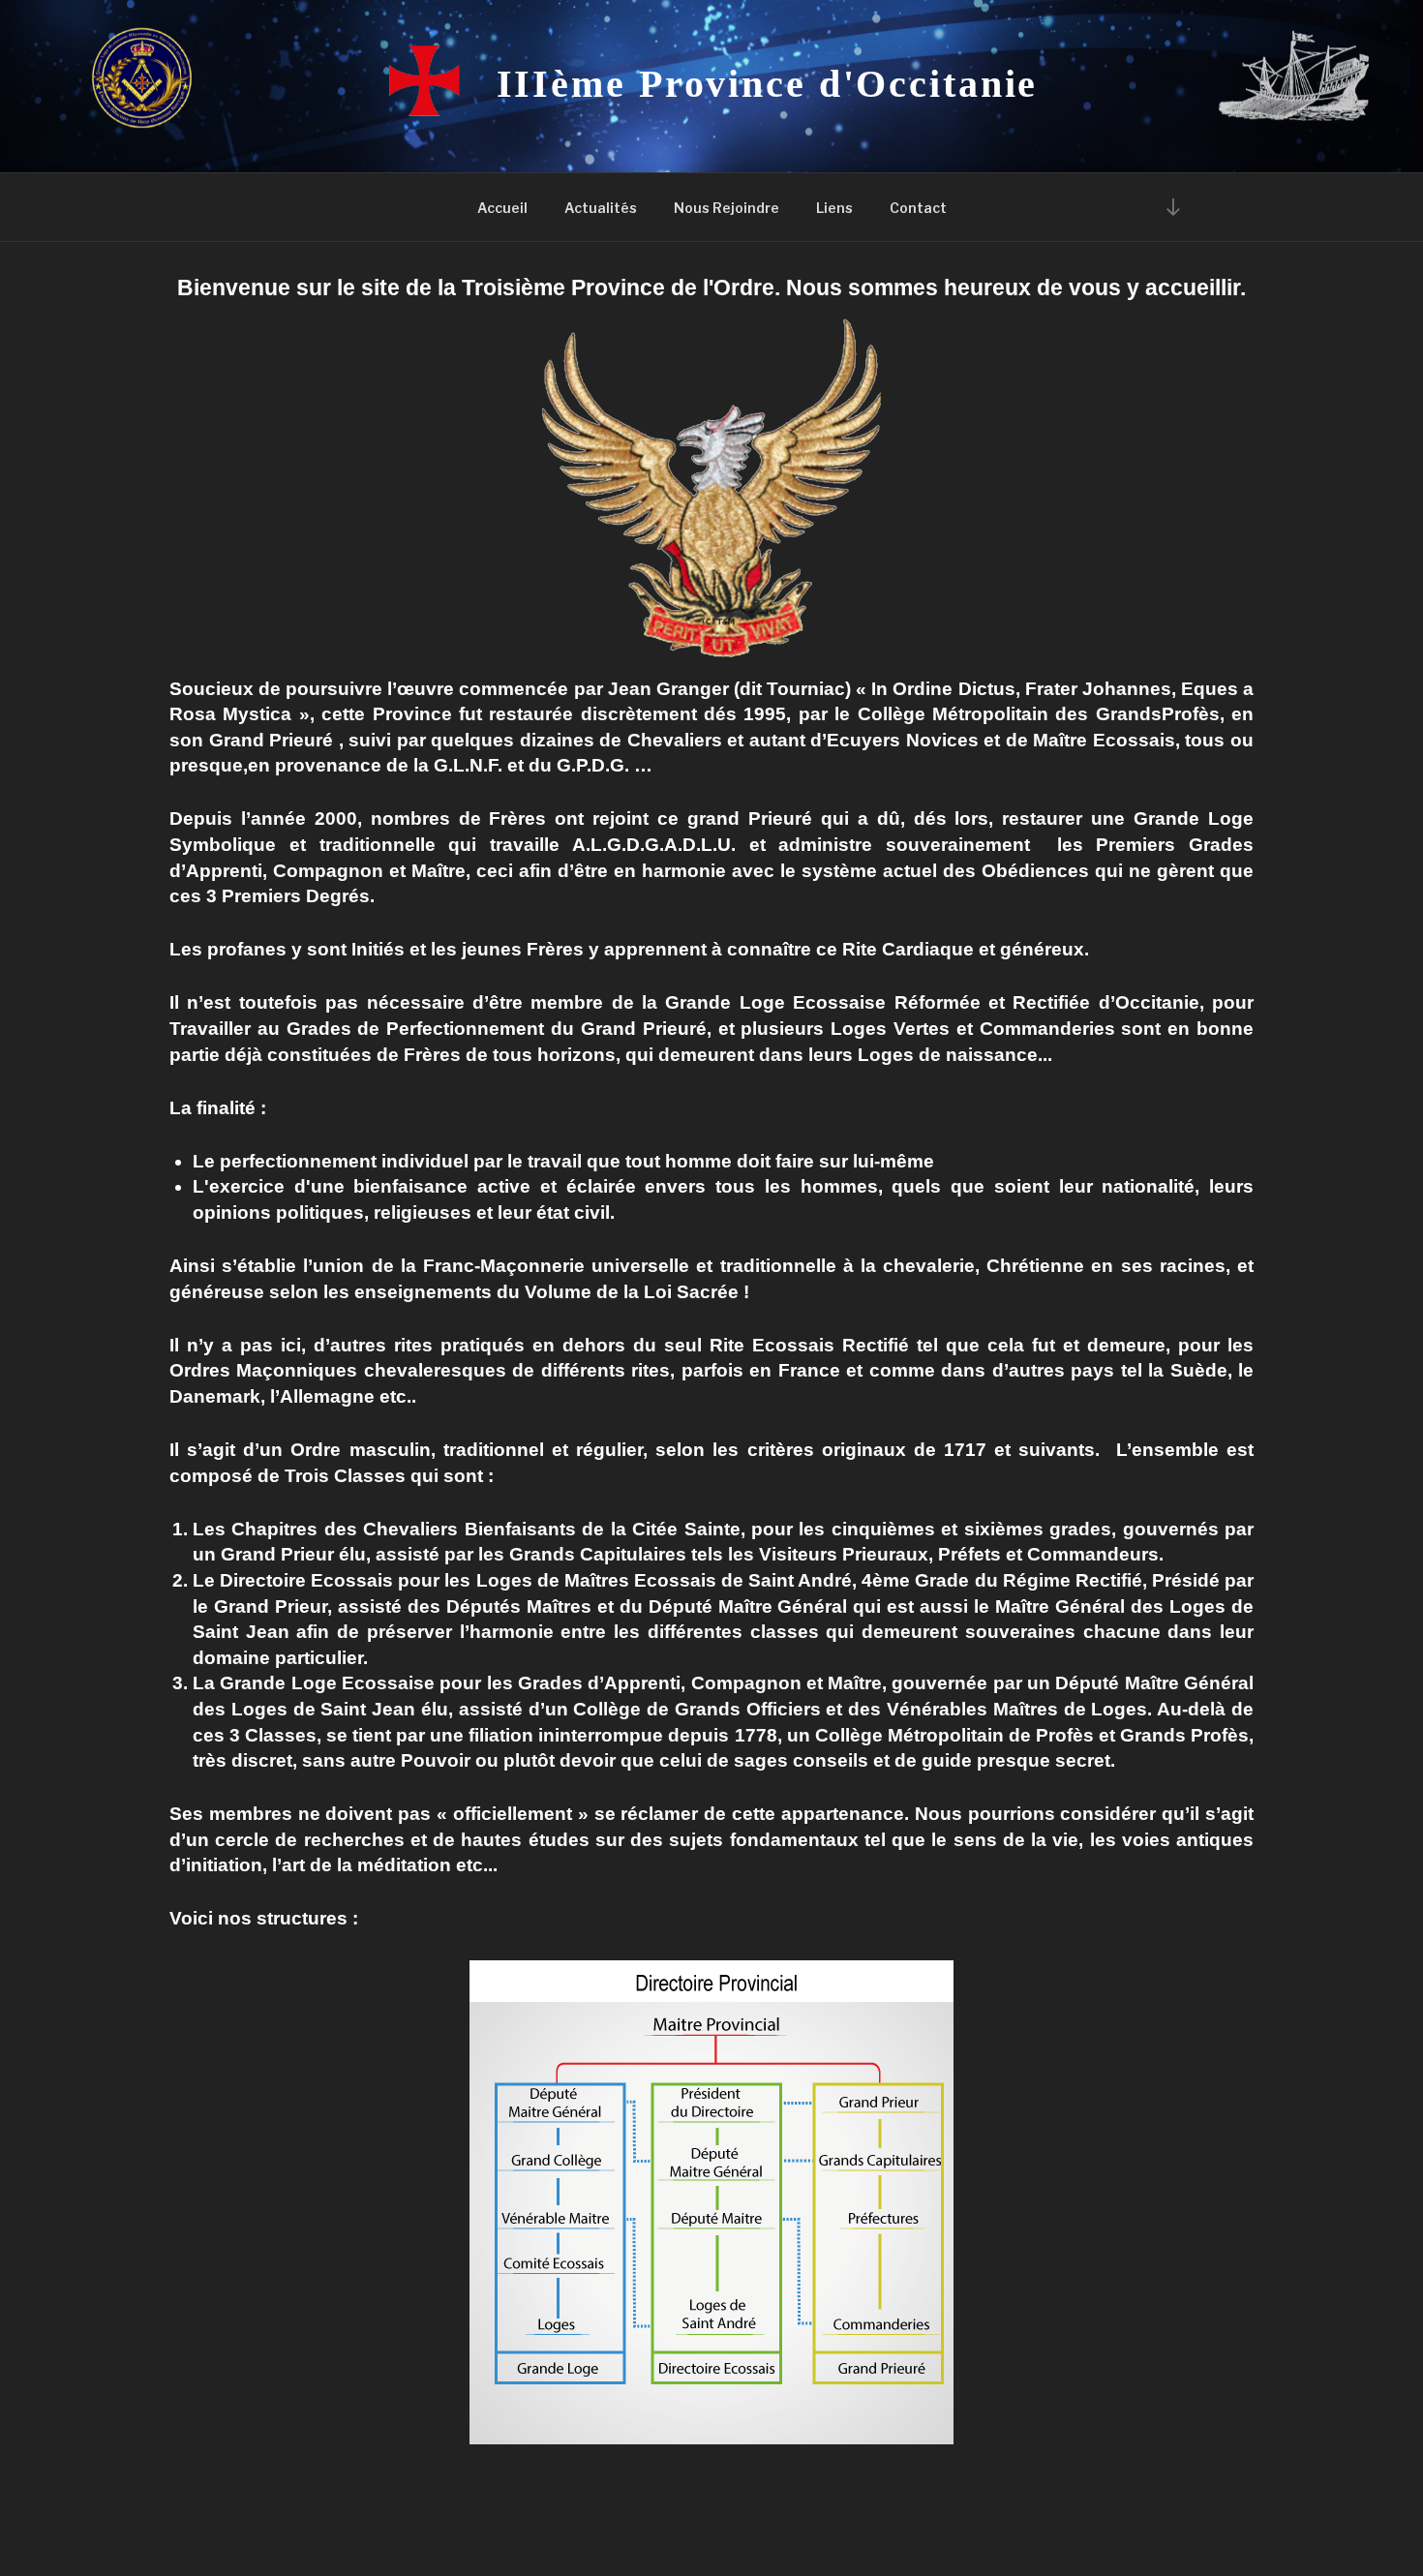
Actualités (601, 208)
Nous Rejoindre (727, 208)
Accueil (502, 208)
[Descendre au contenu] (1173, 207)
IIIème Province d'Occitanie (768, 84)
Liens (834, 208)
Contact (918, 208)
